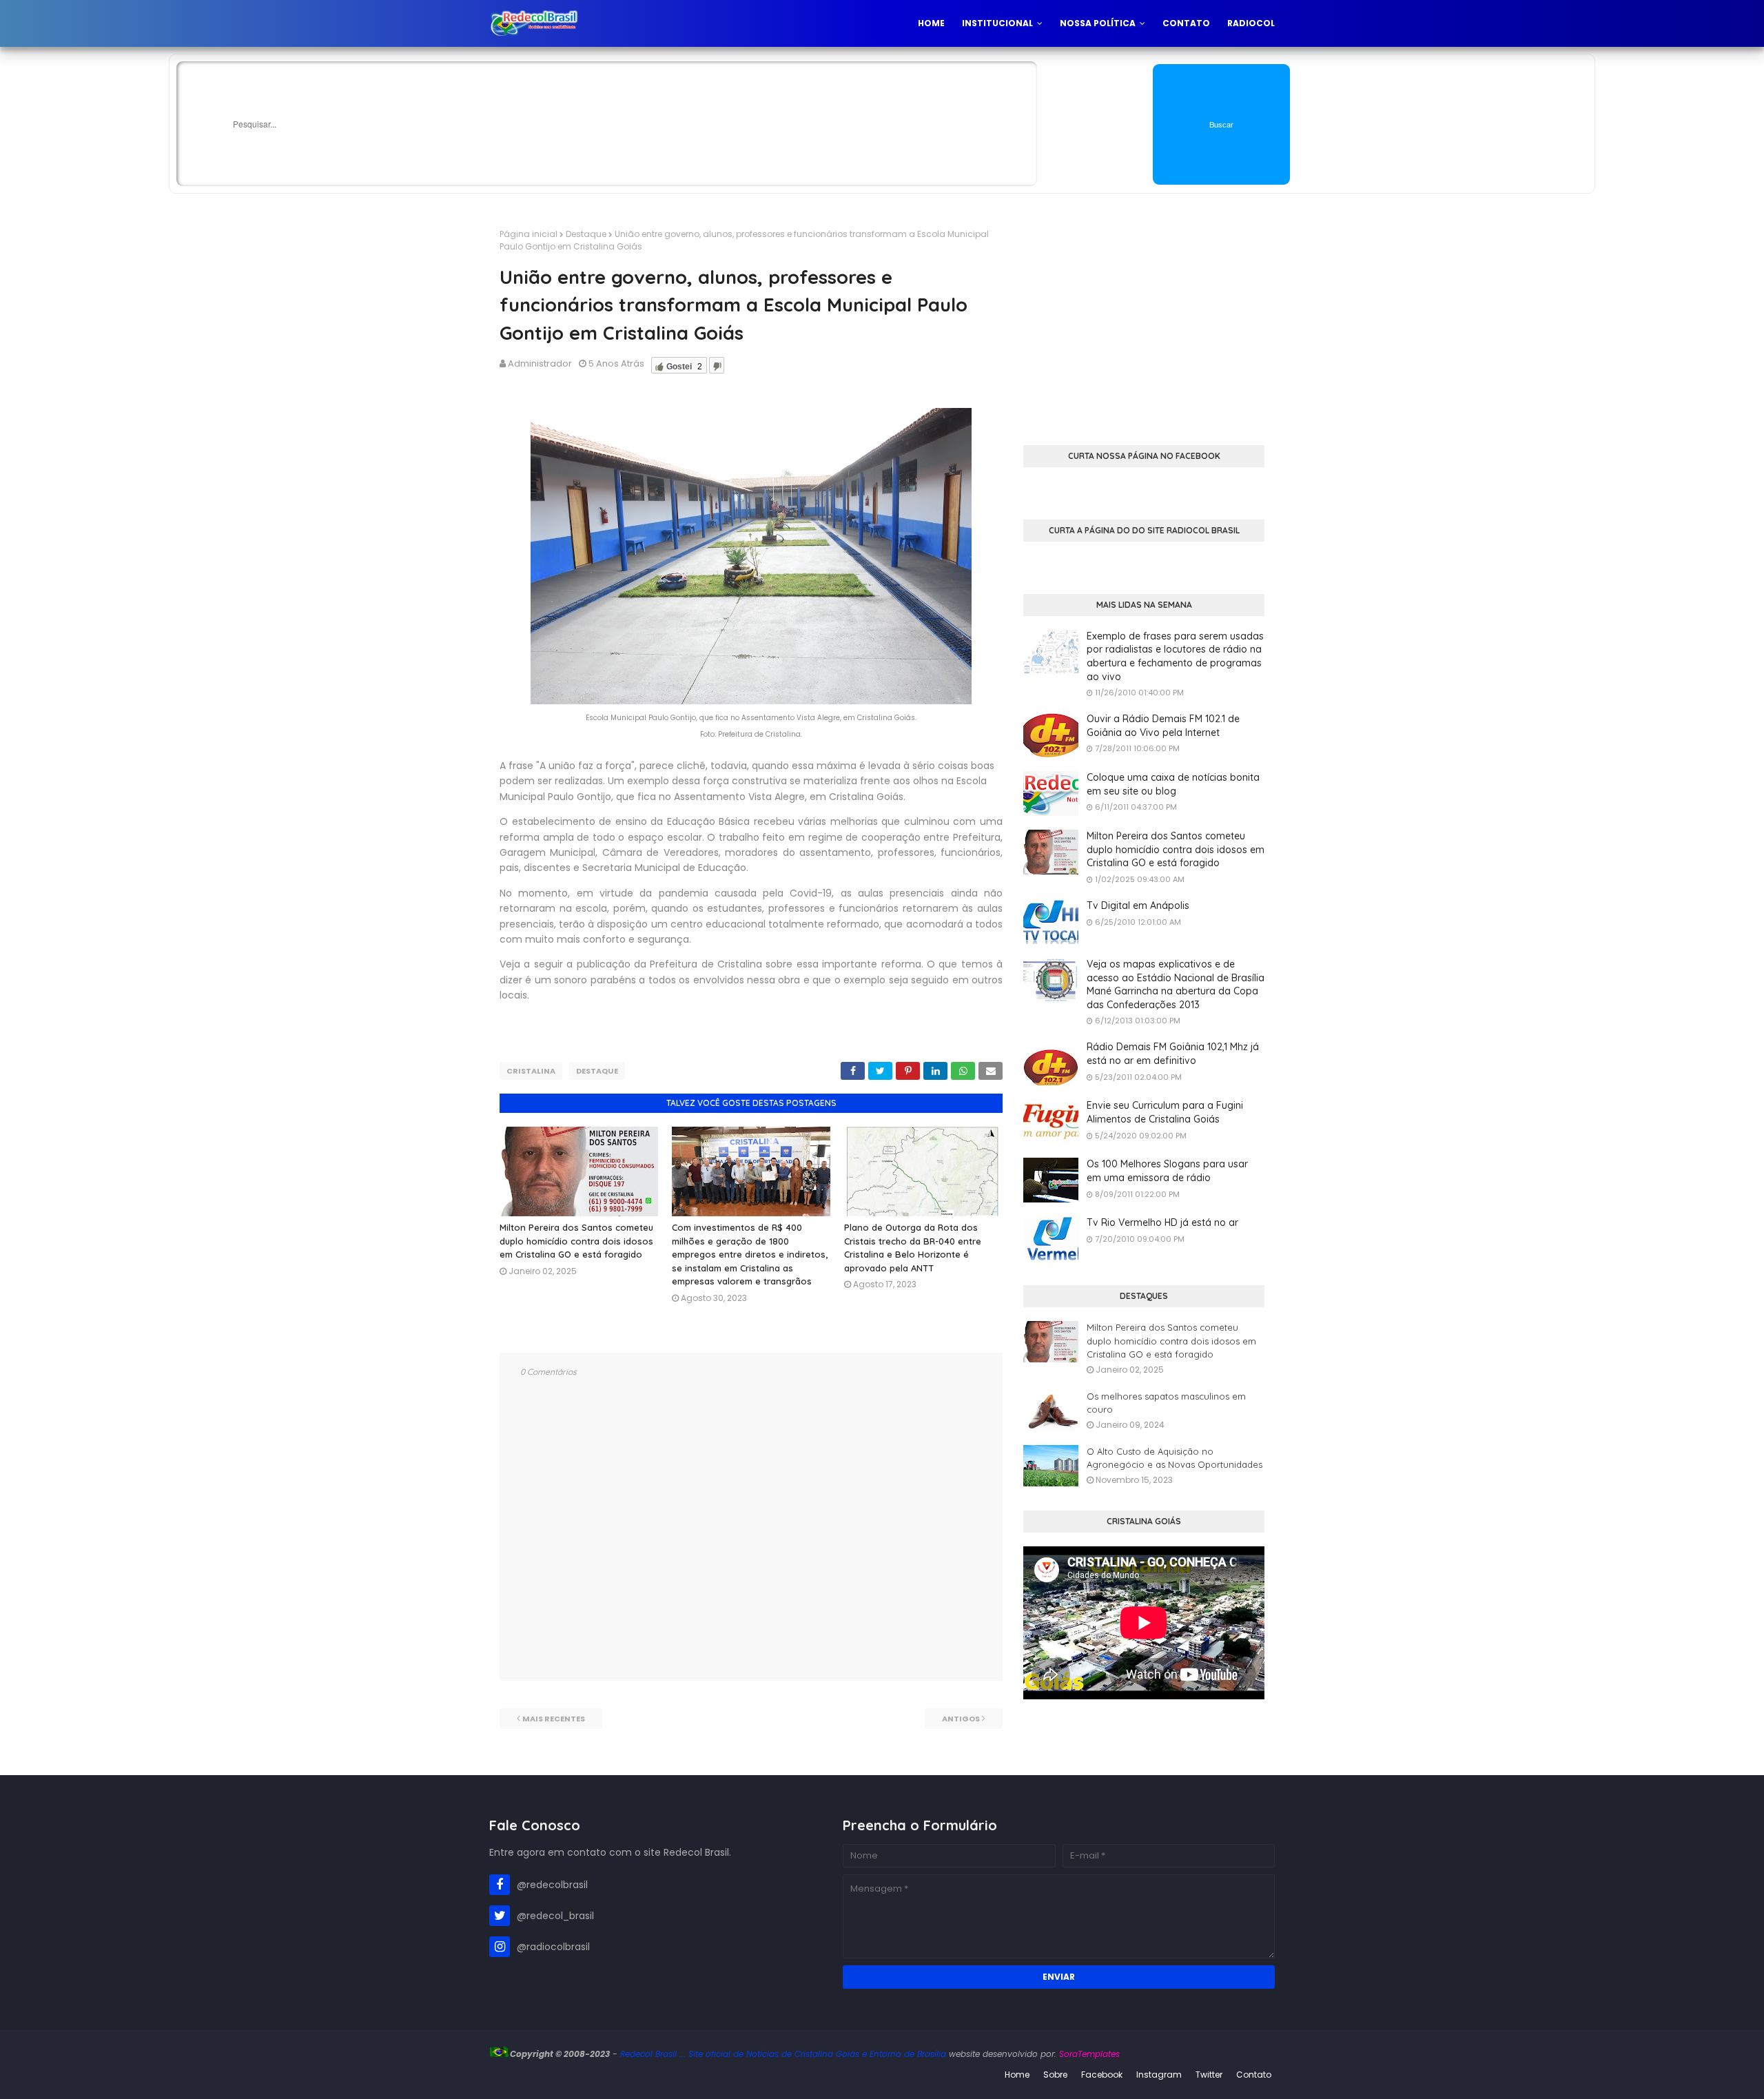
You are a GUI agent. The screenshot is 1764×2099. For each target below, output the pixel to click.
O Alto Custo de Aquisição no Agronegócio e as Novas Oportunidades (1175, 1458)
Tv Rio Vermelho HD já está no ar (1162, 1222)
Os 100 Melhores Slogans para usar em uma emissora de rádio (1167, 1171)
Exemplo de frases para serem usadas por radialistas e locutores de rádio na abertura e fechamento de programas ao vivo (1175, 656)
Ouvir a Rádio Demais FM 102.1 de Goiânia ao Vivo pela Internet (1163, 726)
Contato (1254, 2075)
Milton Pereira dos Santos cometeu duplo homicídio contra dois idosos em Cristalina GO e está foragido (576, 1241)
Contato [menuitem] (1186, 23)
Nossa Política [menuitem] (1098, 23)
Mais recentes (554, 1719)
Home (1017, 2075)
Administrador (540, 364)
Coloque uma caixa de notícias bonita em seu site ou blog (1173, 784)
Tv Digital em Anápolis (1138, 905)
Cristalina (531, 1071)
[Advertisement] (1144, 325)
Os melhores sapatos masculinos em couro (1166, 1403)
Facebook (1102, 2075)
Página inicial (529, 234)
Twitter (1209, 2075)
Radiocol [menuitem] (1251, 23)
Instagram (1159, 2075)
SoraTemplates (1089, 2054)
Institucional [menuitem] (997, 23)
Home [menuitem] (931, 23)
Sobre (1055, 2075)
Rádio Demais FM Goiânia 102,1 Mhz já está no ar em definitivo (1173, 1054)
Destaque (586, 234)
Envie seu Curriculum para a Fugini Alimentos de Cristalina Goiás (1165, 1112)
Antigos (961, 1719)
